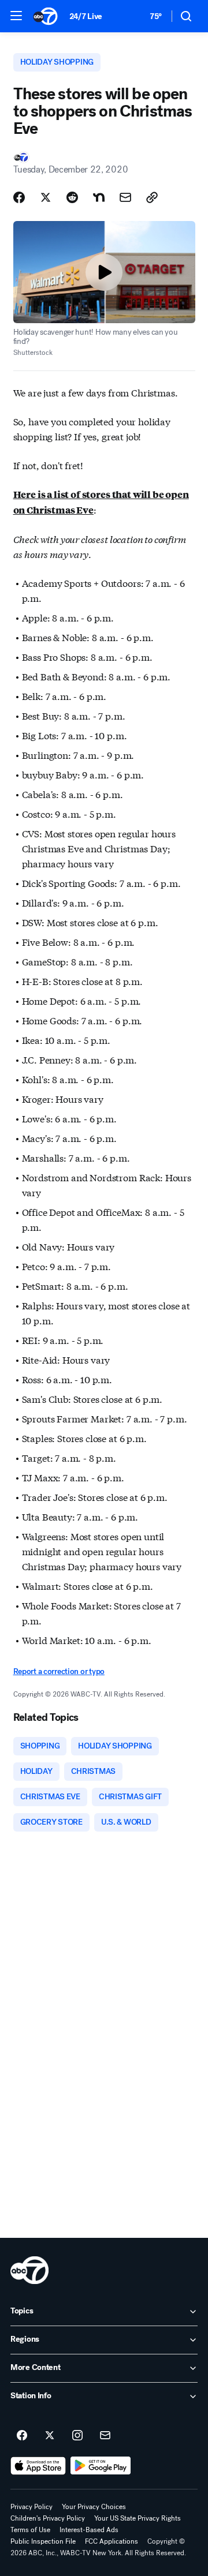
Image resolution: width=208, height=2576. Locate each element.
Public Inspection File (43, 2541)
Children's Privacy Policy (48, 2518)
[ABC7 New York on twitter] (50, 2436)
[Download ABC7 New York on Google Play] (101, 2466)
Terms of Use (30, 2530)
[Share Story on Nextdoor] (99, 197)
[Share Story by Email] (125, 197)
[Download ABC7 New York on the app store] (38, 2466)
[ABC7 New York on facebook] (22, 2436)
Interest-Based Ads (89, 2530)
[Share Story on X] (46, 197)
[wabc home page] (29, 2270)
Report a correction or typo (59, 1671)
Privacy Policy (31, 2507)
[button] (16, 16)
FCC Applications (112, 2541)
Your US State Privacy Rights (138, 2518)
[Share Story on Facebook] (19, 197)
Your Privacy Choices (94, 2507)
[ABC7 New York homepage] (45, 16)
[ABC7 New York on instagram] (77, 2436)
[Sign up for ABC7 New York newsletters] (105, 2436)
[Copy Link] (152, 197)
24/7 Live (86, 16)
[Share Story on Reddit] (72, 197)
